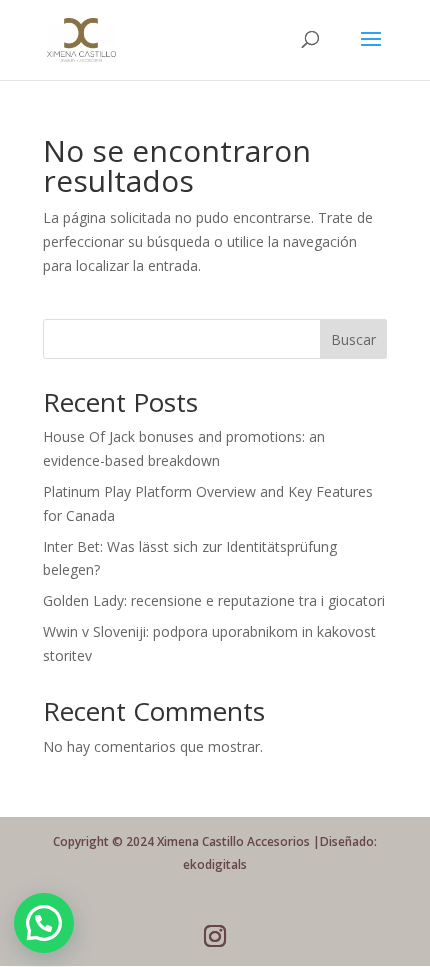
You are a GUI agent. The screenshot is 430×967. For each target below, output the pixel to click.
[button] (44, 923)
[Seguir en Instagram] (215, 936)
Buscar (353, 339)
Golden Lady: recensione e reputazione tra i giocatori (214, 600)
